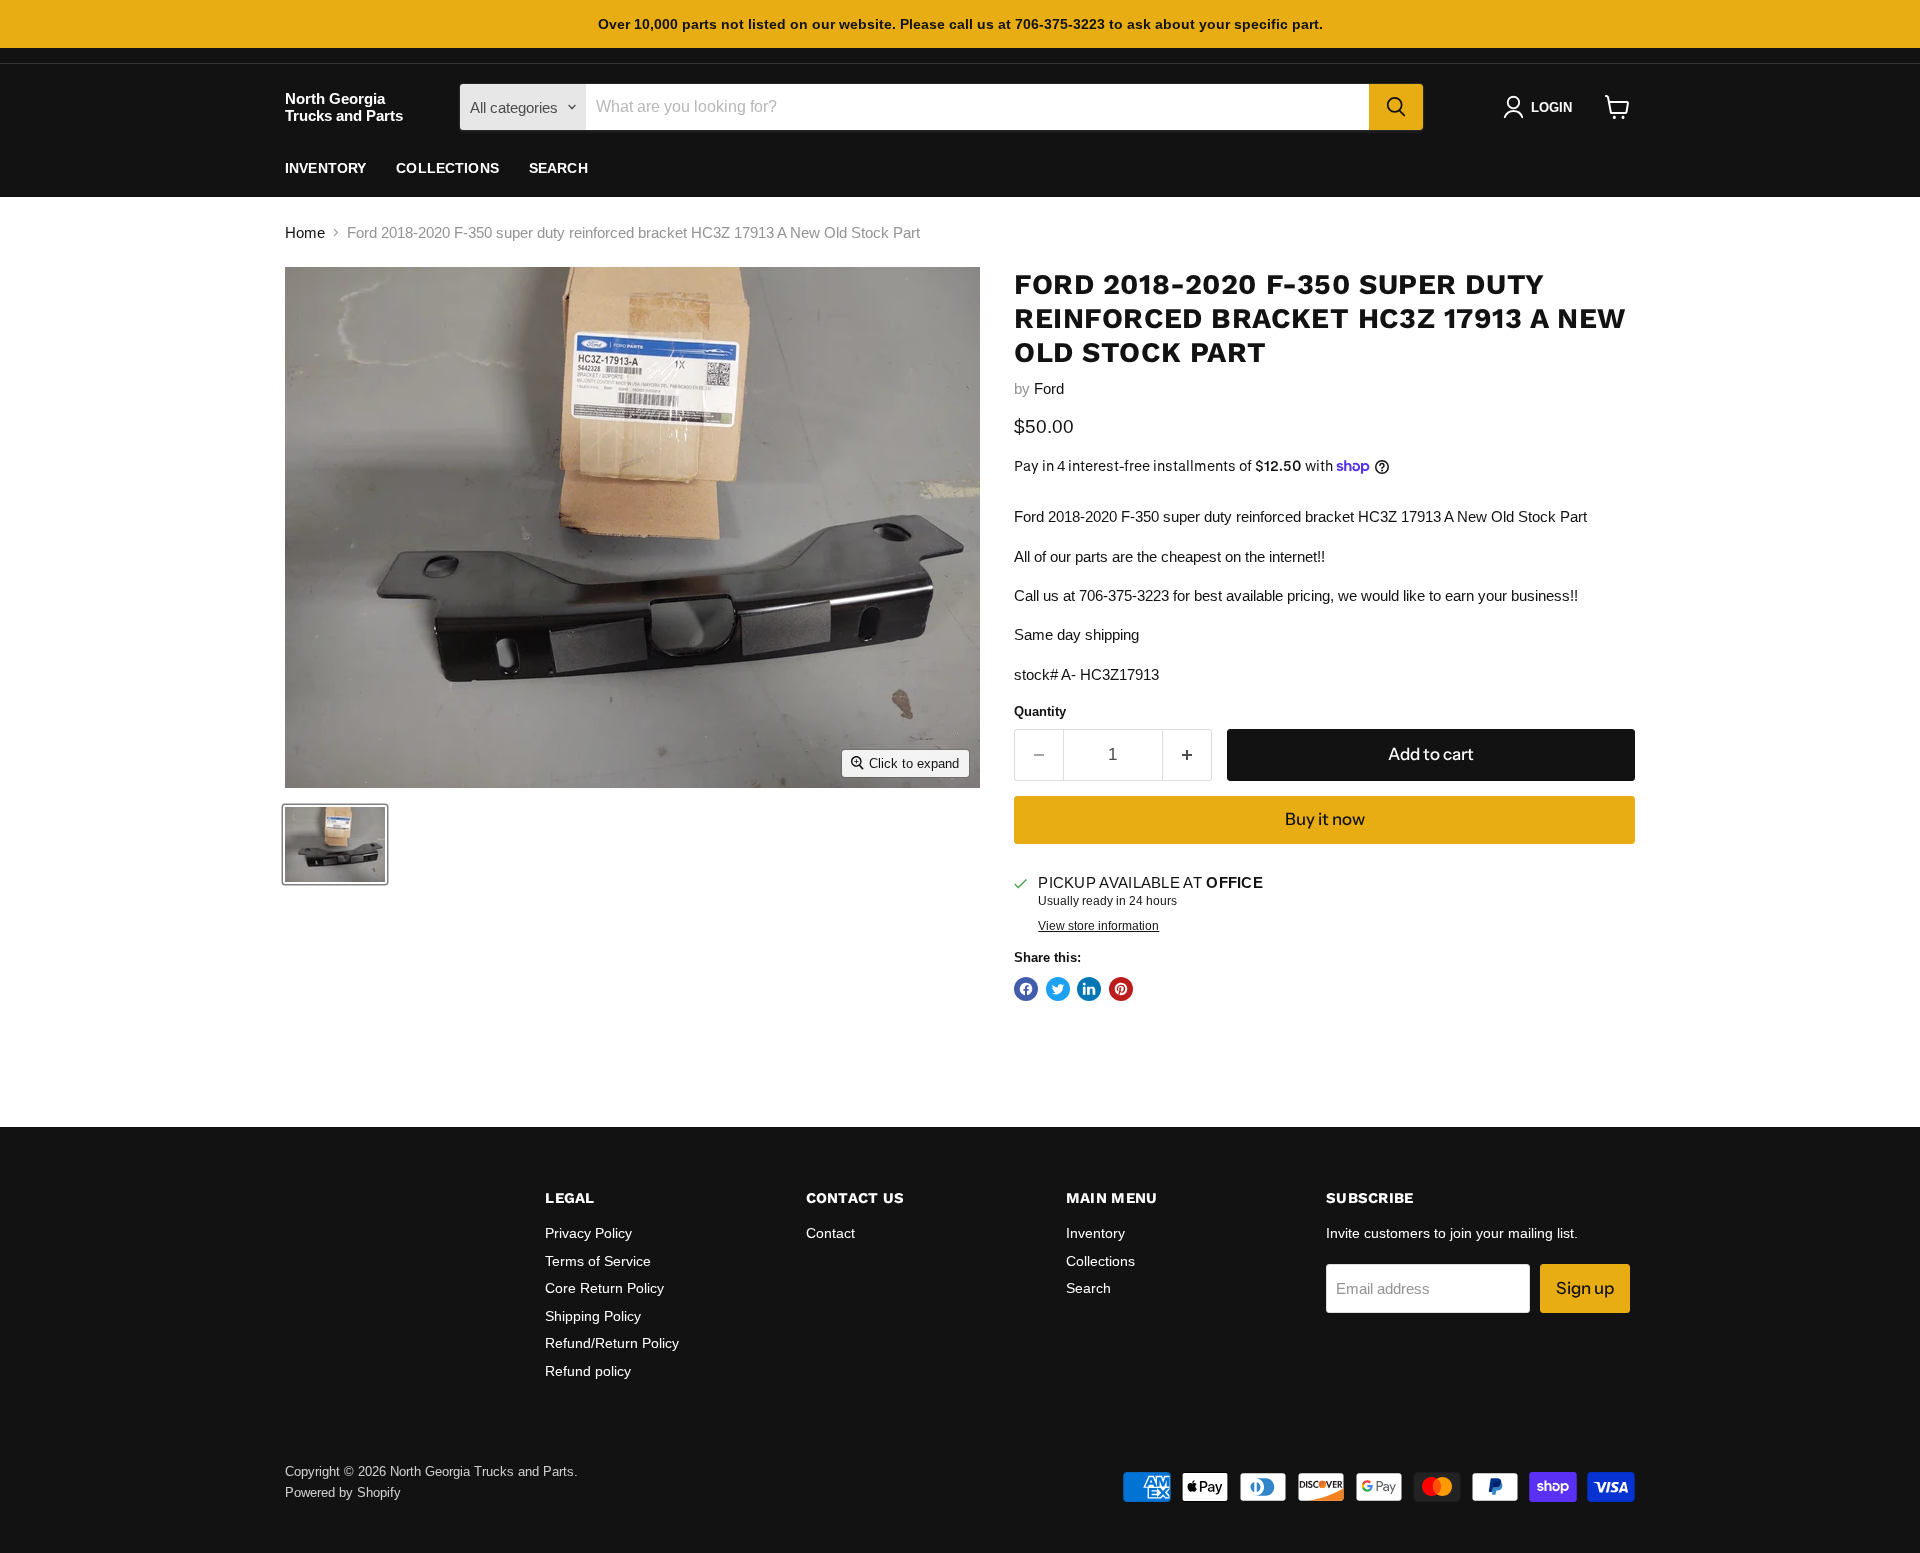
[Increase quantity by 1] (1187, 754)
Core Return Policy (604, 1288)
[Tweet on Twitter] (1058, 989)
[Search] (1396, 107)
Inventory (325, 168)
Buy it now (1325, 819)
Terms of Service (598, 1261)
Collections (447, 168)
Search (558, 168)
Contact (830, 1233)
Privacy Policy (588, 1233)
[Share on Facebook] (1026, 989)
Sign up (1585, 1288)
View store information (1098, 926)
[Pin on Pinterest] (1121, 989)
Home (305, 232)
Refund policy (588, 1371)
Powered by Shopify (343, 1492)
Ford (1049, 388)
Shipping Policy (593, 1316)
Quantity (1040, 711)
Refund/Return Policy (612, 1343)
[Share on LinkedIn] (1089, 989)
